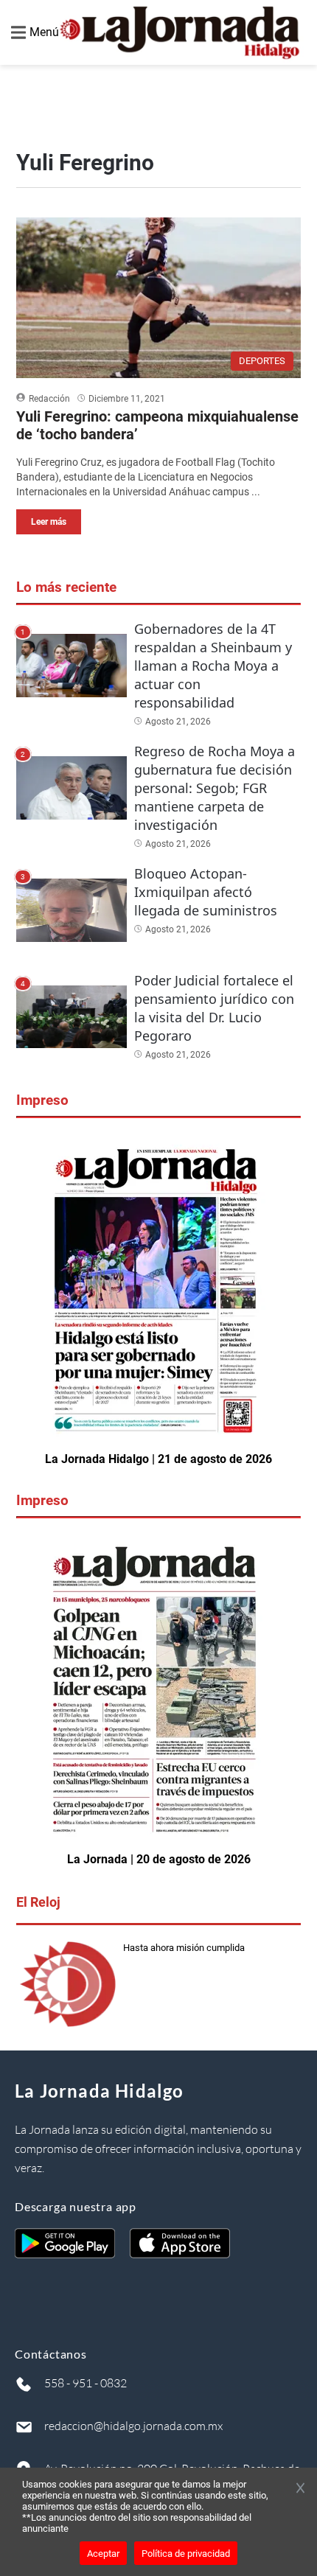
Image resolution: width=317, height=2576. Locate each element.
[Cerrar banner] (300, 2489)
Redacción (49, 399)
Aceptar (103, 2554)
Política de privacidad (186, 2554)
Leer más (49, 522)
